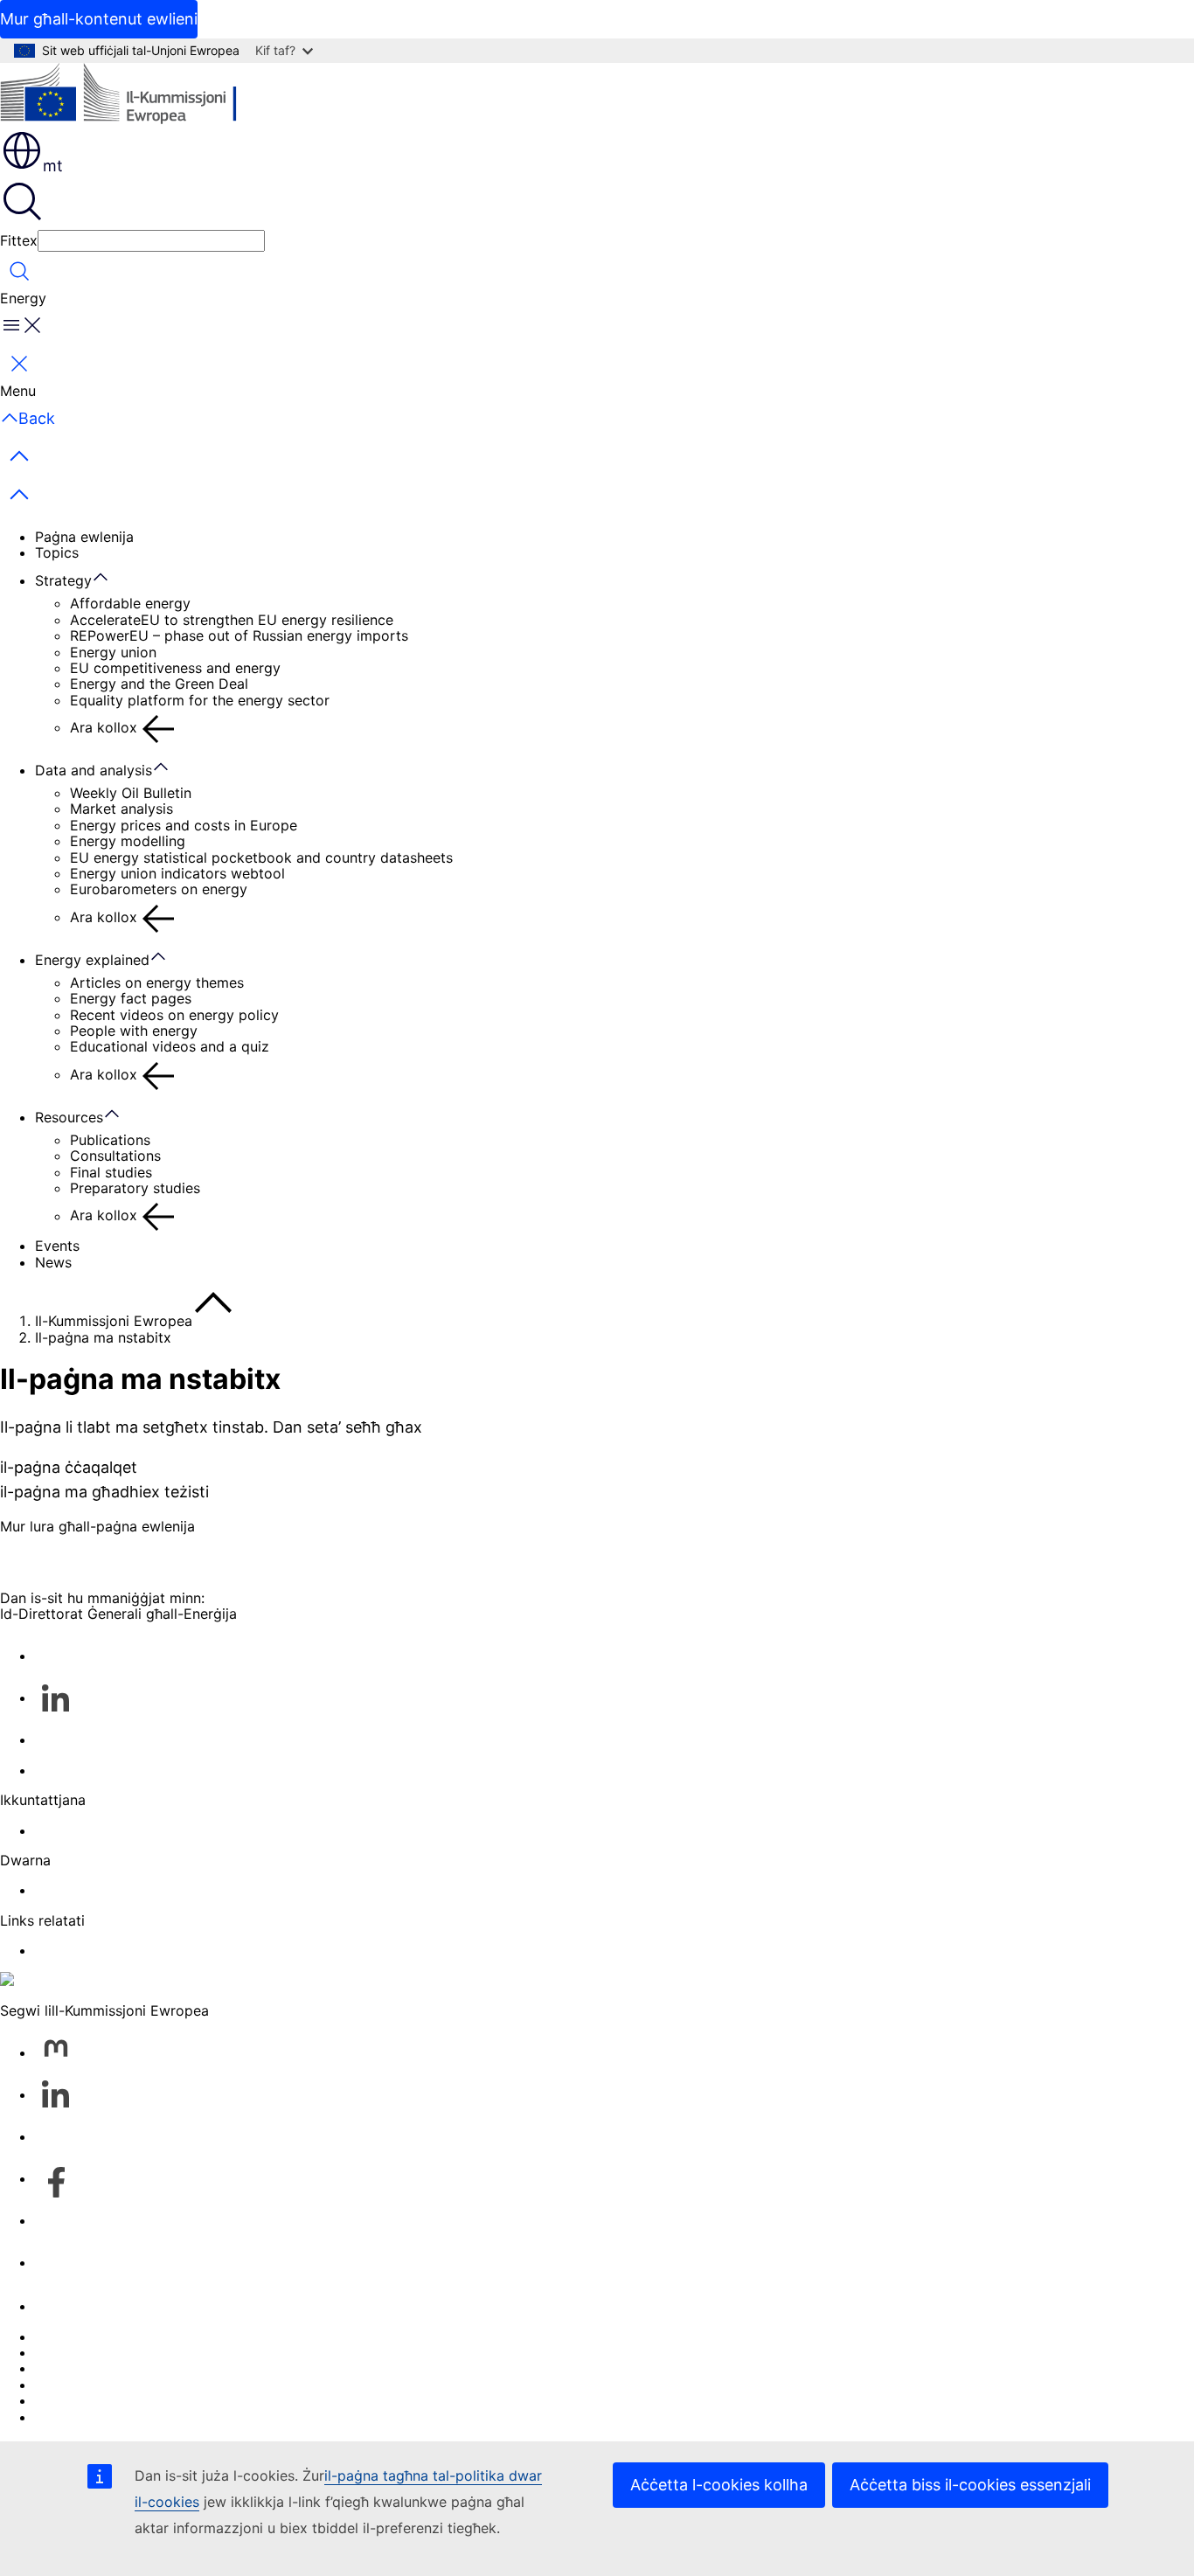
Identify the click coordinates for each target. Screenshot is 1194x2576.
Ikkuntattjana (78, 2306)
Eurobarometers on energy (159, 889)
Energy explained (92, 960)
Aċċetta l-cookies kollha (719, 2485)
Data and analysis (94, 770)
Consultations (115, 1156)
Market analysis (121, 809)
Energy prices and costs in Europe (184, 825)
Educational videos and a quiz (170, 1046)
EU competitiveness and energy (175, 668)
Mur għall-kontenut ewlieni (99, 19)
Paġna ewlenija (84, 537)
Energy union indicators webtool (177, 873)
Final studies (111, 1172)
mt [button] (53, 166)
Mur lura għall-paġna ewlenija (97, 1526)
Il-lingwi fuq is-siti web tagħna (135, 2352)
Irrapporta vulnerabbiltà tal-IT (133, 2336)
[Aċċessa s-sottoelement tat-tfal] (109, 578)
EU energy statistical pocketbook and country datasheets (261, 858)
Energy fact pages (131, 998)
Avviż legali (73, 2400)
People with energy (134, 1031)
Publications (110, 1140)
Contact (62, 1830)
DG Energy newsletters (111, 1770)
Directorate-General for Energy (138, 1890)
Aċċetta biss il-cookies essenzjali (970, 2485)
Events (57, 1246)
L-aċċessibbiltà (85, 2417)
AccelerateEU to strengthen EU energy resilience (232, 620)
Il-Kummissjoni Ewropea (114, 1321)
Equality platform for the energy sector (200, 700)
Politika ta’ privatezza (107, 2385)
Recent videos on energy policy (174, 1015)
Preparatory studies (135, 1188)
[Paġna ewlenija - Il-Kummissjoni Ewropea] (127, 96)
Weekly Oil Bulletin (131, 793)
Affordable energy (130, 603)
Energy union (113, 652)
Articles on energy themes (157, 982)
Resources (69, 1117)
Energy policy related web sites (139, 1950)
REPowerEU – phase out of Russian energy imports (239, 635)
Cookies (62, 2368)
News (53, 1262)
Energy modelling (128, 841)
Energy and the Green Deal (159, 684)
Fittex (19, 240)
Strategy (63, 580)
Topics (57, 552)
